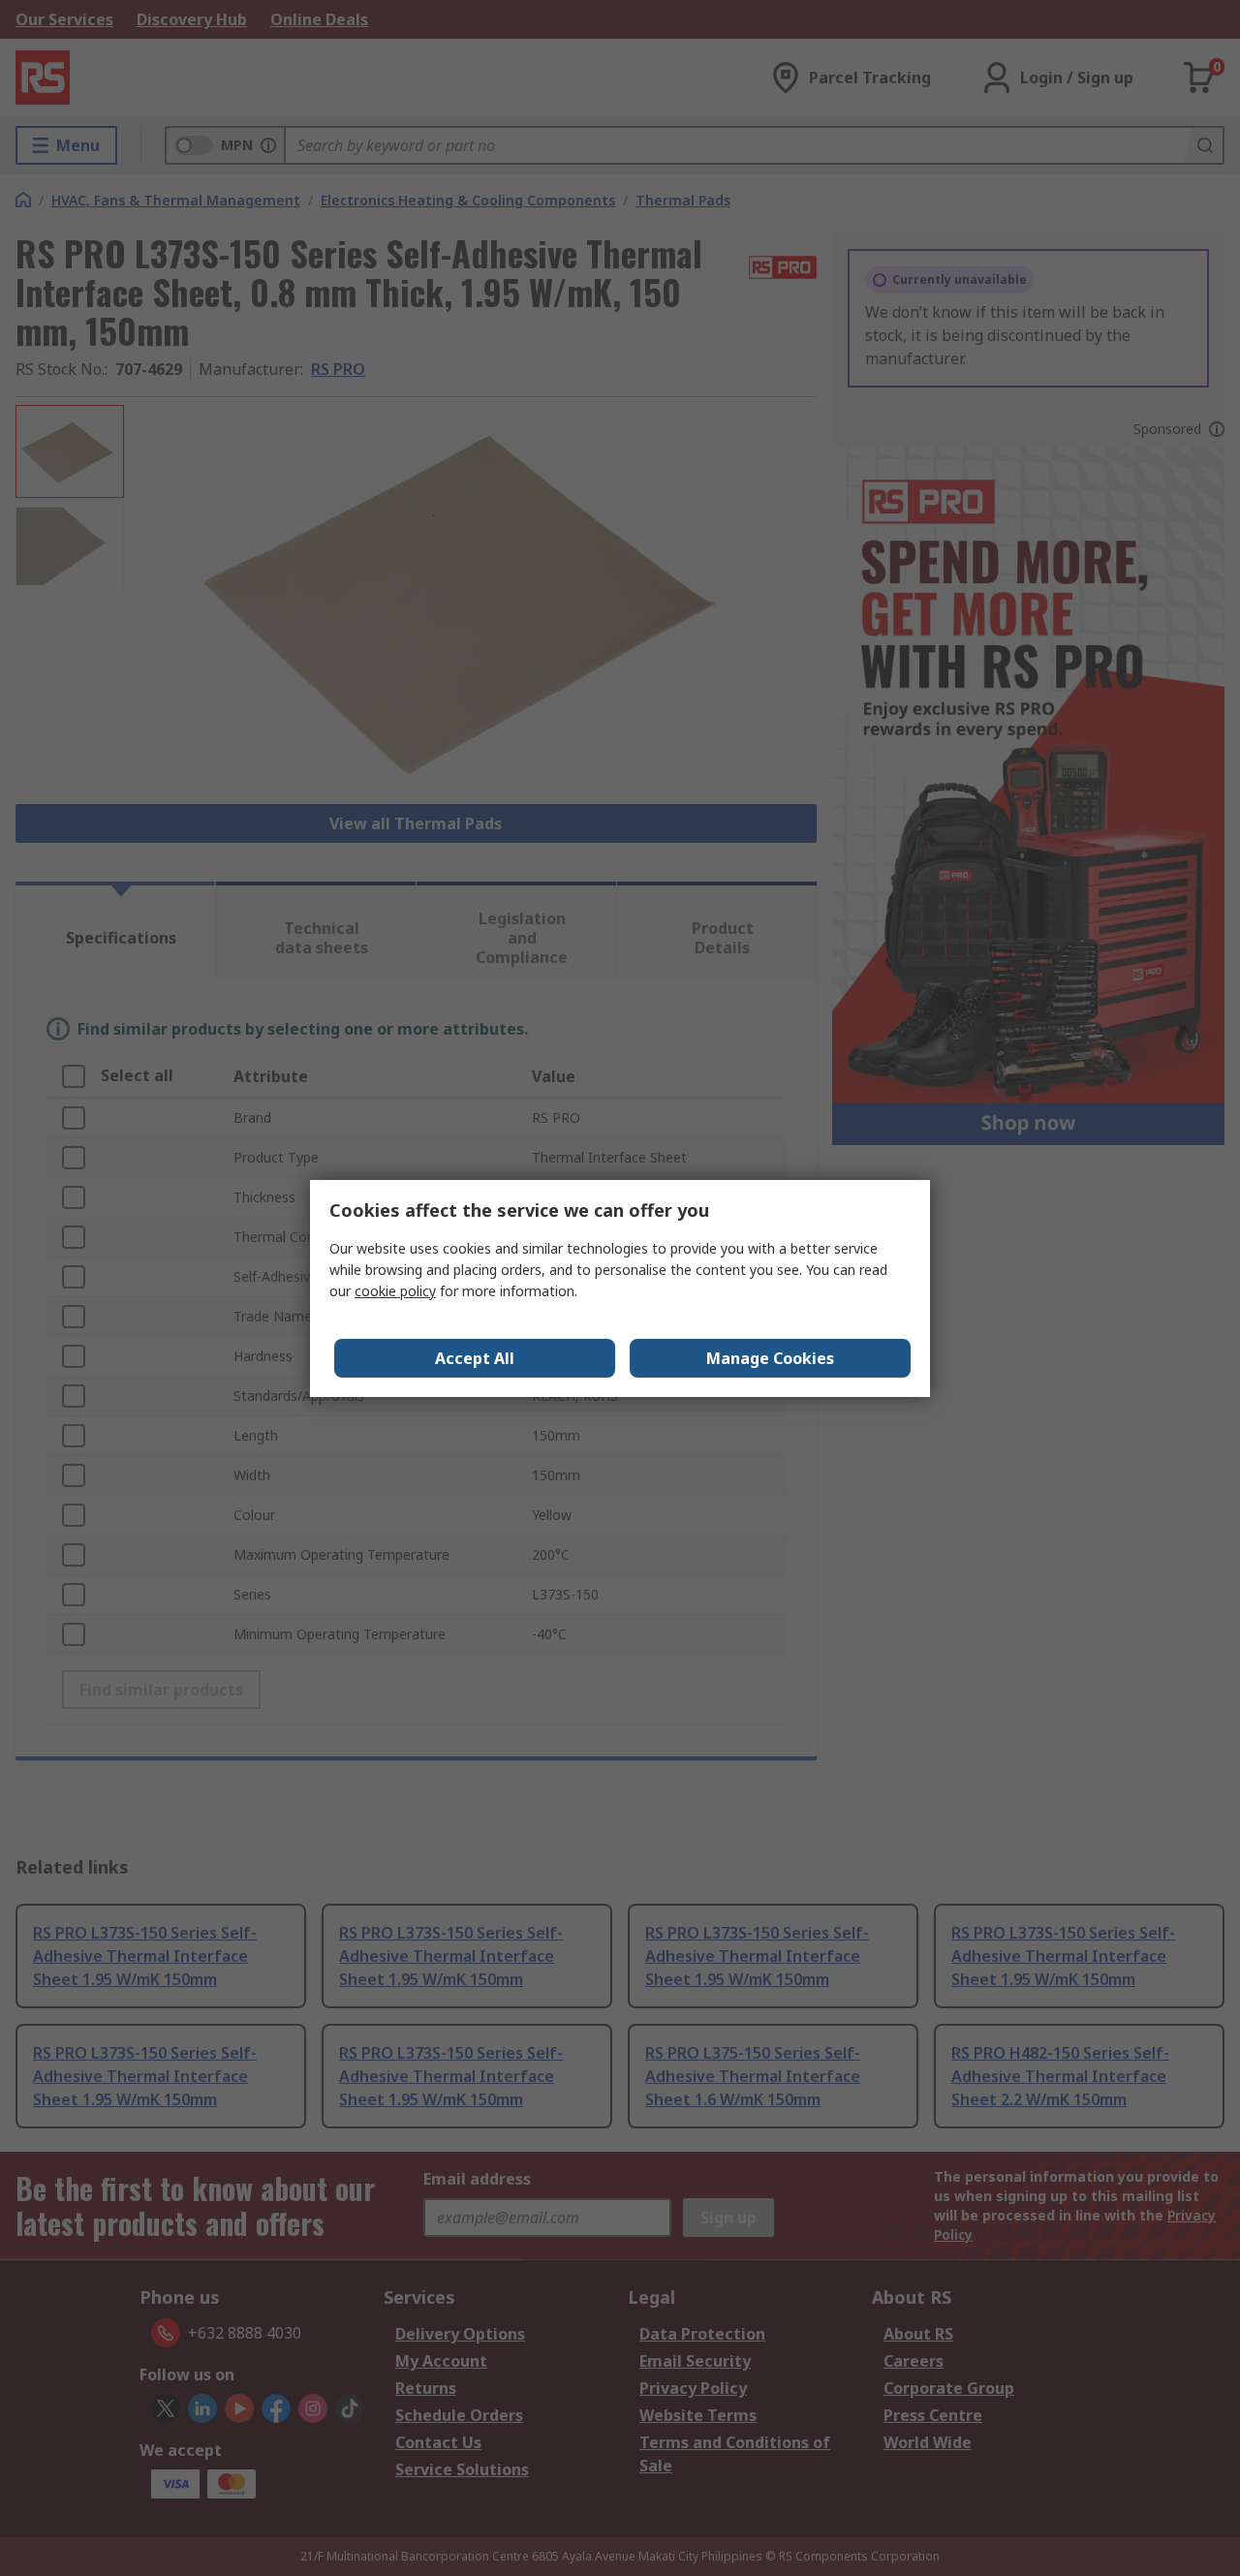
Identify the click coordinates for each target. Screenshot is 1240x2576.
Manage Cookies (770, 1358)
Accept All (475, 1358)
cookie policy (395, 1291)
